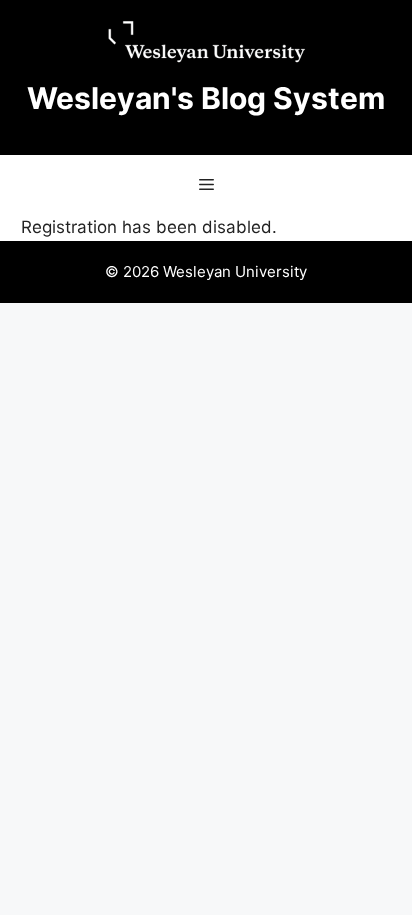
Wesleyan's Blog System (206, 98)
